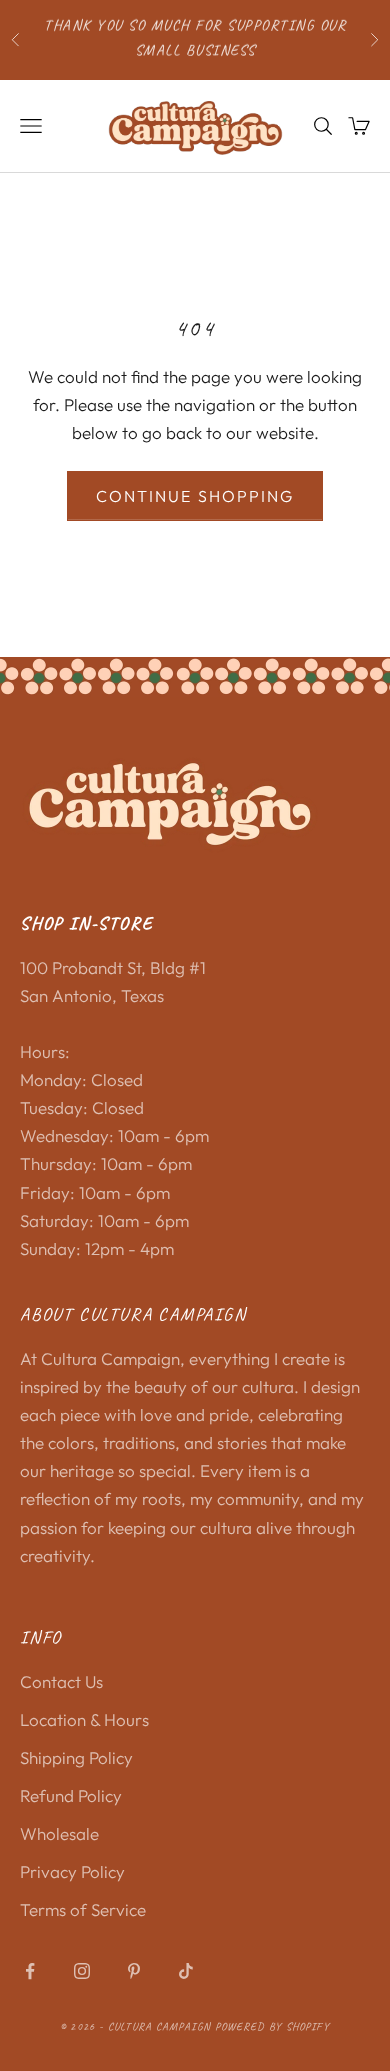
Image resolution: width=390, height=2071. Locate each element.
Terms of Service (83, 1909)
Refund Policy (71, 1795)
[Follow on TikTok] (186, 1971)
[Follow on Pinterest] (134, 1971)
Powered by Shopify (272, 2026)
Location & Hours (84, 1719)
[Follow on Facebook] (30, 1971)
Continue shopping (195, 496)
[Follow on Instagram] (82, 1971)
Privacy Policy (72, 1871)
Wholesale (59, 1833)
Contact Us (61, 1681)
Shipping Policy (76, 1757)
